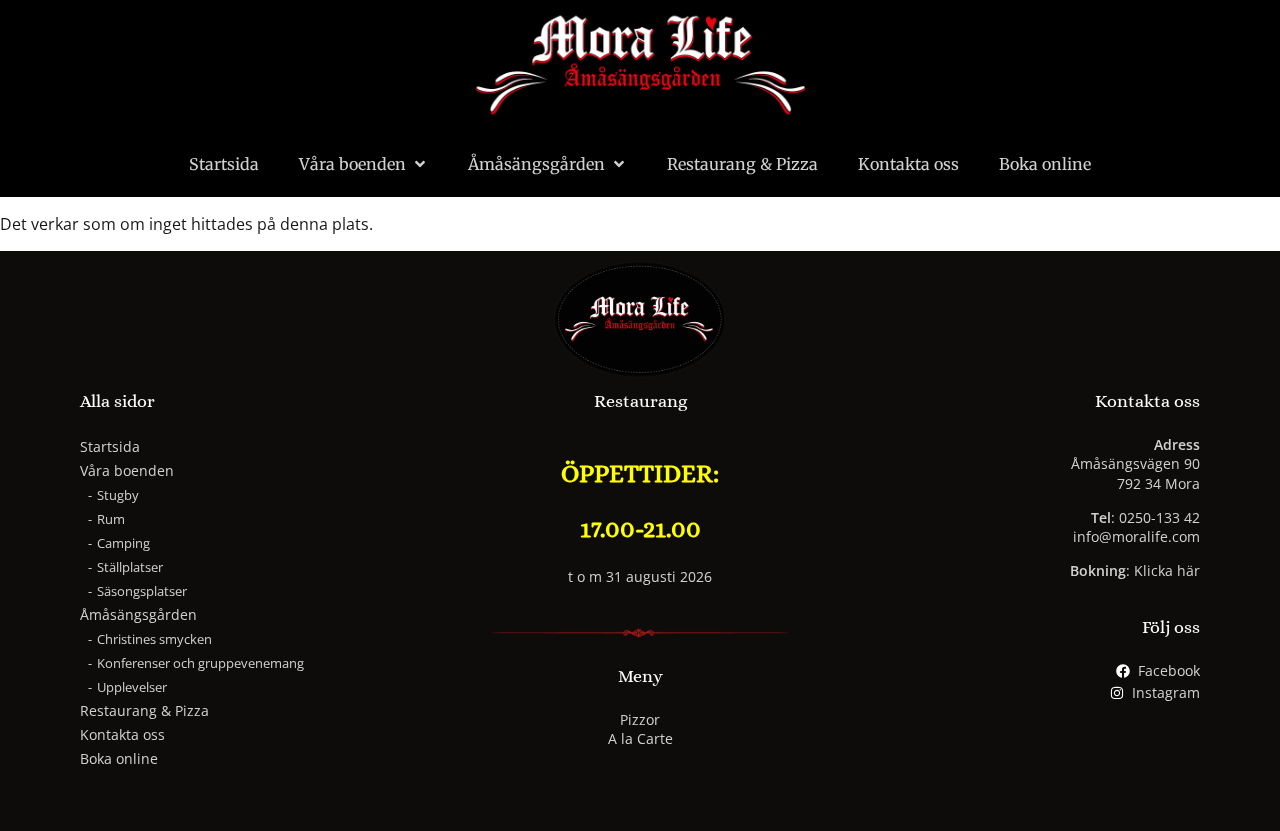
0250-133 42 (1159, 517)
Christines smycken (154, 639)
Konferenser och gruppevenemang (200, 663)
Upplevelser (132, 687)
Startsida (224, 164)
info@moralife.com (1136, 536)
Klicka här (1167, 570)
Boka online (1045, 164)
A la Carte (640, 738)
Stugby (118, 495)
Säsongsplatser (142, 591)
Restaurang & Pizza (742, 164)
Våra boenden (352, 164)
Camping (123, 543)
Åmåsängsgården (536, 164)
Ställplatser (130, 567)
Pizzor (640, 719)
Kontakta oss (908, 164)
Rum (111, 519)
